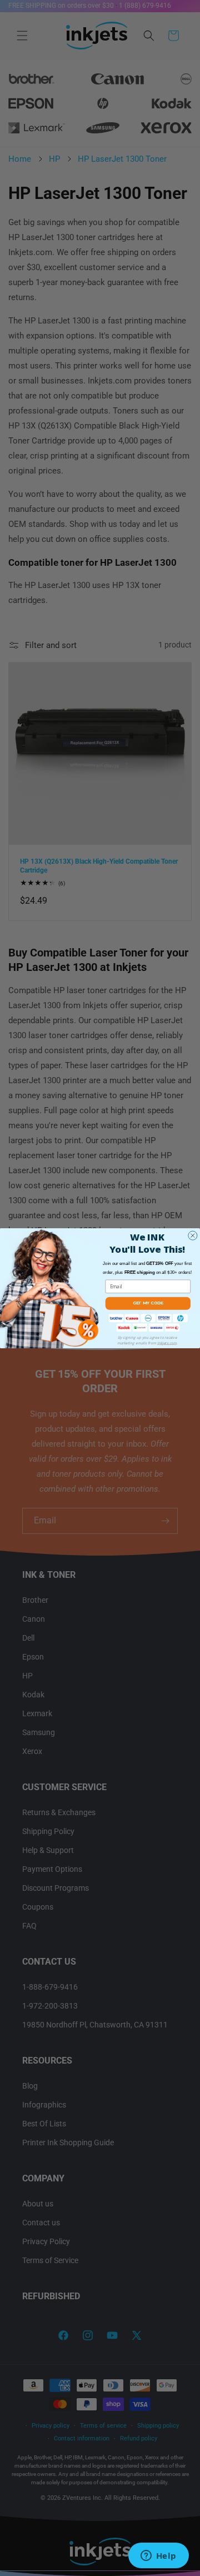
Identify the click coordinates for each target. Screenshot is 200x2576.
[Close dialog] (193, 1235)
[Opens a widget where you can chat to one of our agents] (158, 2557)
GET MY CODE (148, 1303)
